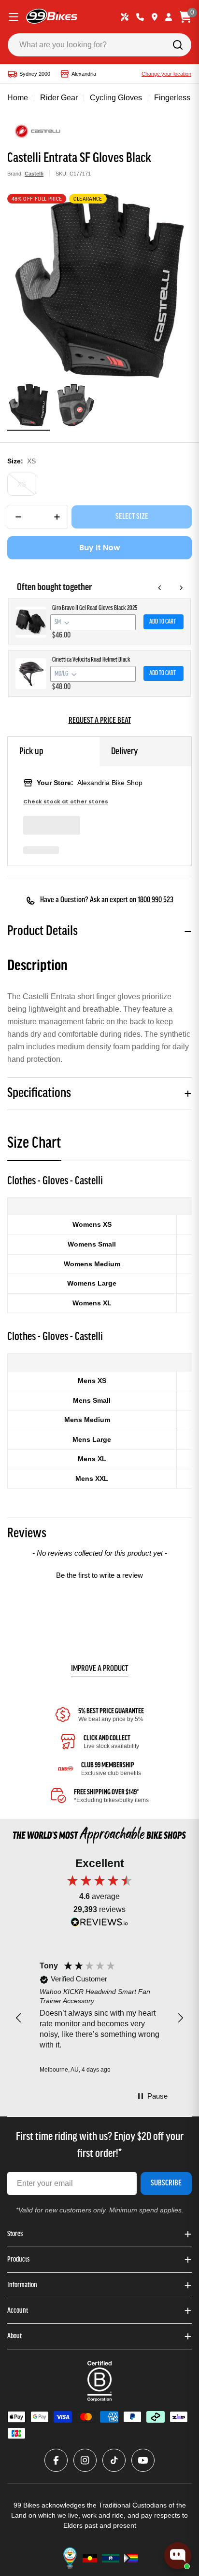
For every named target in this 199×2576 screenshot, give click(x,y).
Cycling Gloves (116, 98)
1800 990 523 (156, 900)
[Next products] (181, 588)
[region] (99, 2018)
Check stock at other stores (66, 802)
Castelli (34, 174)
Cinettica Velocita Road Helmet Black (91, 660)
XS (22, 484)
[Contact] (140, 17)
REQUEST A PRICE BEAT (100, 721)
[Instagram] (85, 2460)
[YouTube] (143, 2460)
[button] (99, 1574)
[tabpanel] (99, 1331)
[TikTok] (114, 2460)
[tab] (34, 1146)
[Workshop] (125, 17)
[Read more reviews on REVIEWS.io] (99, 1924)
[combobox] (99, 45)
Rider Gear (59, 98)
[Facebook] (56, 2460)
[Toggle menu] (14, 17)
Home (18, 98)
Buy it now (100, 548)
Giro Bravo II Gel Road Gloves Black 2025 (95, 608)
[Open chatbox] (178, 2556)
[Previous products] (160, 588)
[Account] (169, 17)
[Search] (178, 45)
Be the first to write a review (99, 1575)
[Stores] (155, 17)
